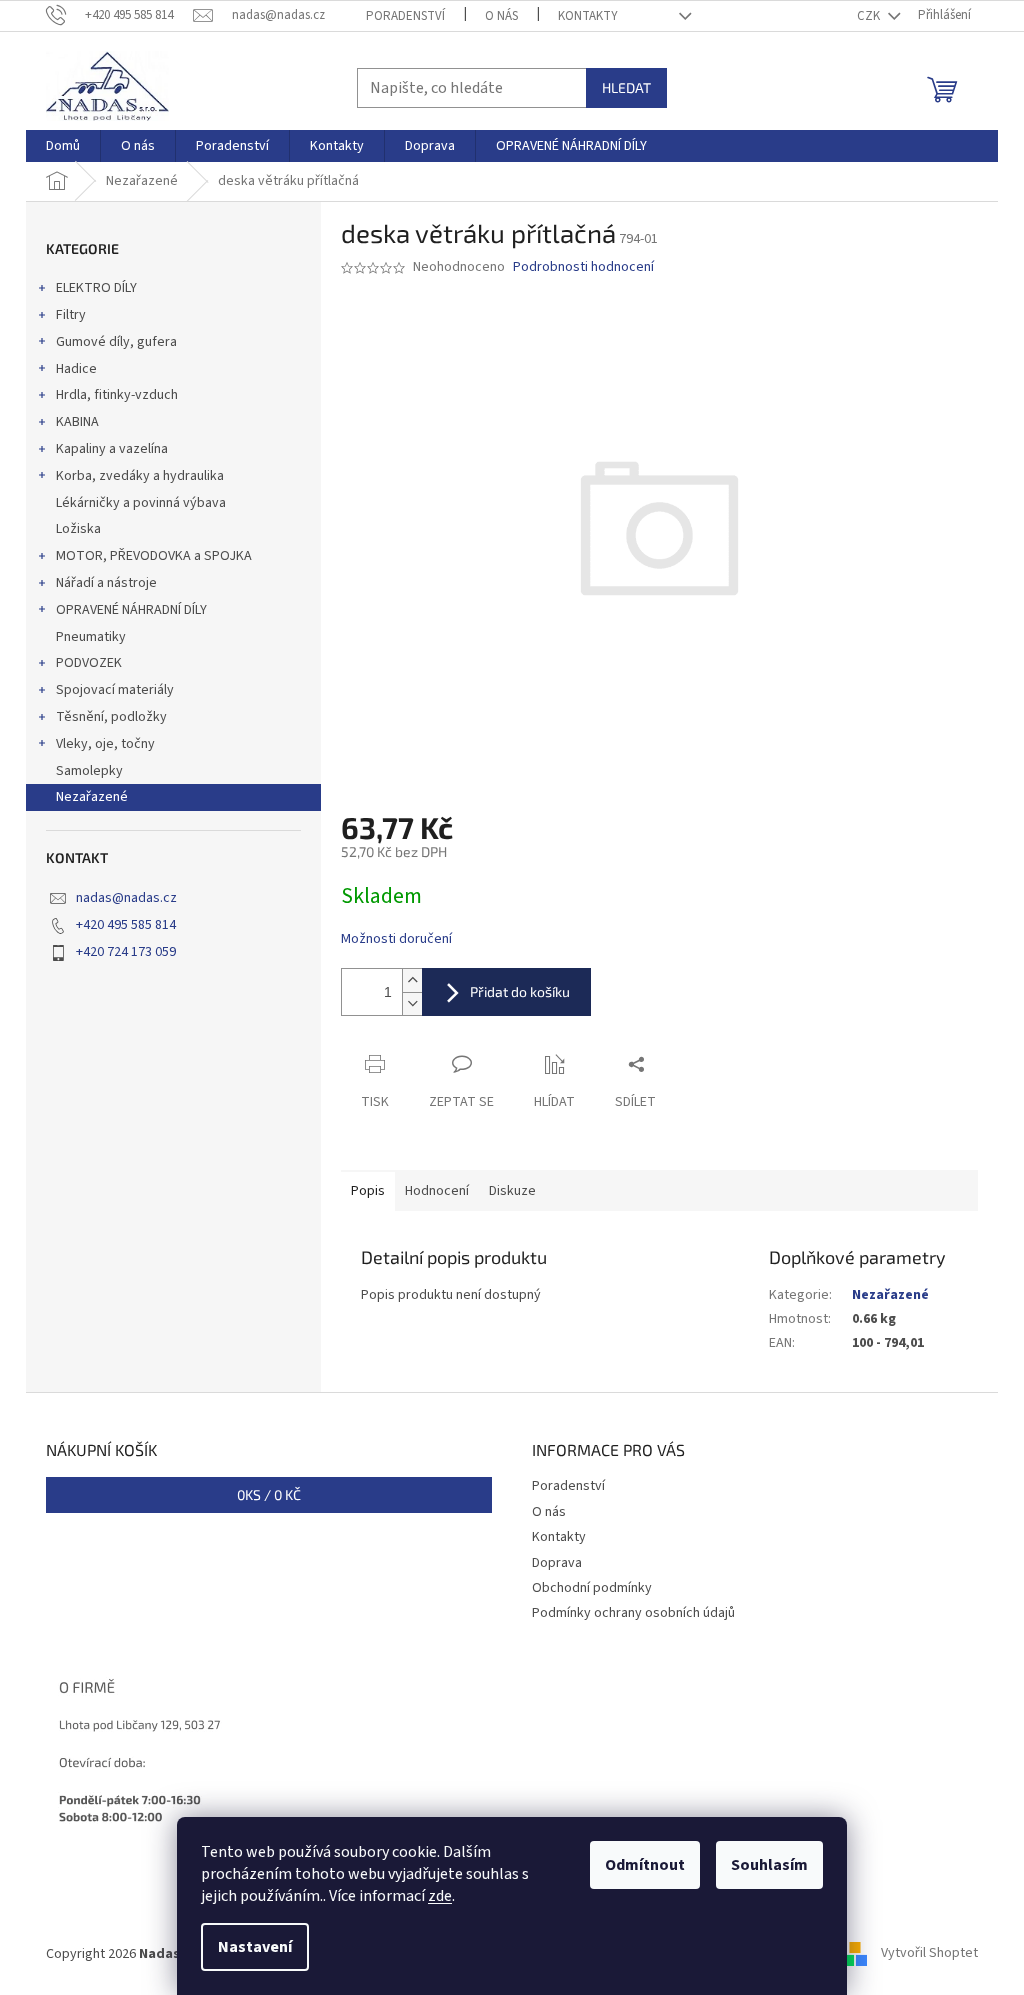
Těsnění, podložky (111, 717)
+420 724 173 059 (126, 952)
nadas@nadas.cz (126, 898)
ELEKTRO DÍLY (96, 288)
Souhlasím (769, 1865)
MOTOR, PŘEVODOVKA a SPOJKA (154, 556)
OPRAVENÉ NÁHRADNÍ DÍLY (131, 610)
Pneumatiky (91, 637)
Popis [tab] (368, 1191)
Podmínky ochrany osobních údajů (633, 1613)
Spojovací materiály (115, 690)
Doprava (557, 1563)
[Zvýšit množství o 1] (412, 980)
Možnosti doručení (396, 939)
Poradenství (405, 16)
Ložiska (78, 529)
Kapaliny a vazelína (112, 449)
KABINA (77, 422)
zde (440, 1896)
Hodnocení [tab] (437, 1191)
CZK (870, 16)
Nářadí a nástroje (106, 583)
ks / (269, 1494)
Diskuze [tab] (512, 1191)
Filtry (71, 315)
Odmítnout (645, 1865)
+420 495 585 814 (126, 925)
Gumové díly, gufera (116, 342)
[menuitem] (63, 146)
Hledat (626, 87)
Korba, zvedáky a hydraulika (140, 476)
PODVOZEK (89, 663)
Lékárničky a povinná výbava (141, 503)
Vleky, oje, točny (105, 744)
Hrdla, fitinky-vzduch (117, 395)
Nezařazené (92, 797)
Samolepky (89, 771)
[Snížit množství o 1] (412, 1003)
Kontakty (588, 16)
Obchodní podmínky (592, 1588)
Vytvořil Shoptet (929, 1954)
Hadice (76, 369)
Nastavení (255, 1947)
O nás (501, 16)
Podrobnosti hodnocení (583, 267)
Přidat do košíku (520, 991)
